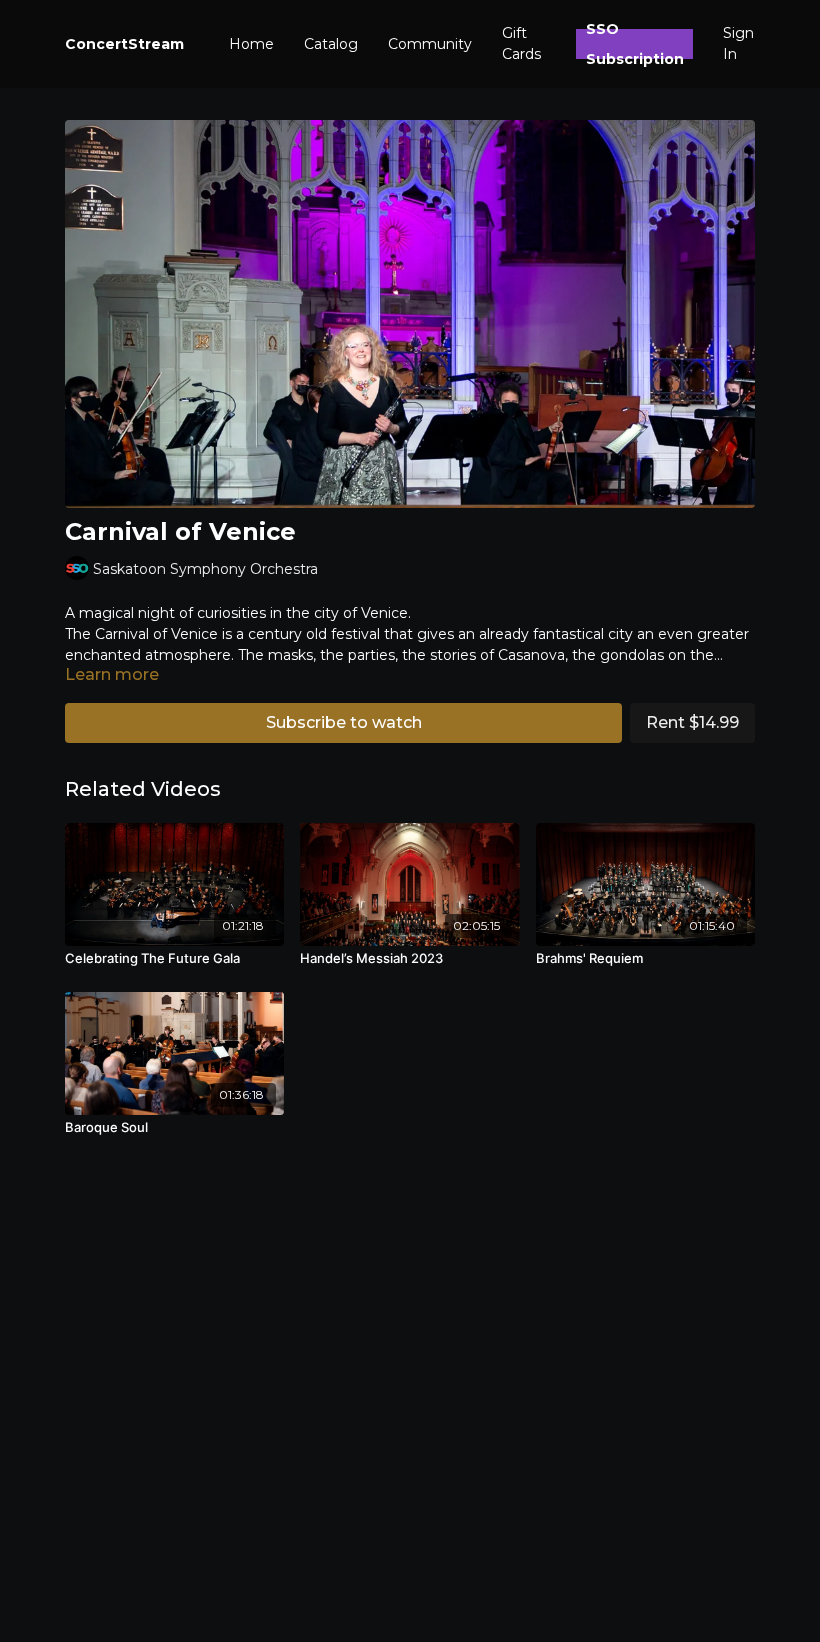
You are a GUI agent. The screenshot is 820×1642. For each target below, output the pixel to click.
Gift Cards (521, 43)
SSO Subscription (635, 44)
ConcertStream (124, 44)
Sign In (738, 43)
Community (430, 44)
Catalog (331, 44)
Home (251, 44)
